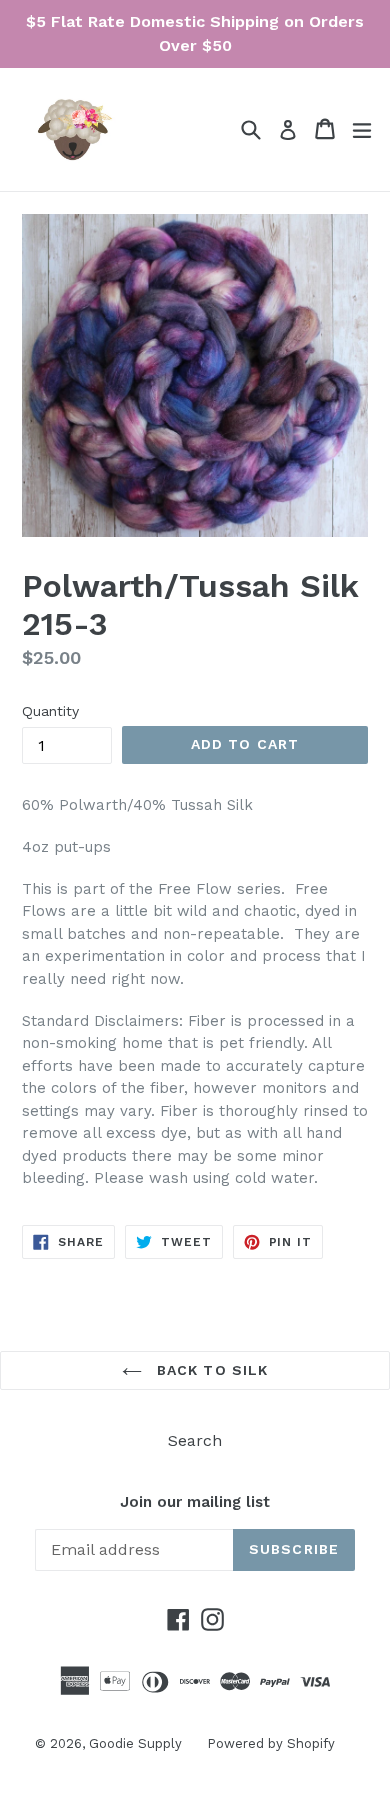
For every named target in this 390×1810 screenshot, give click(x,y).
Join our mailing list (195, 1502)
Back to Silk (210, 1370)
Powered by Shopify (271, 1743)
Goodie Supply (135, 1743)
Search (195, 1440)
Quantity (50, 711)
